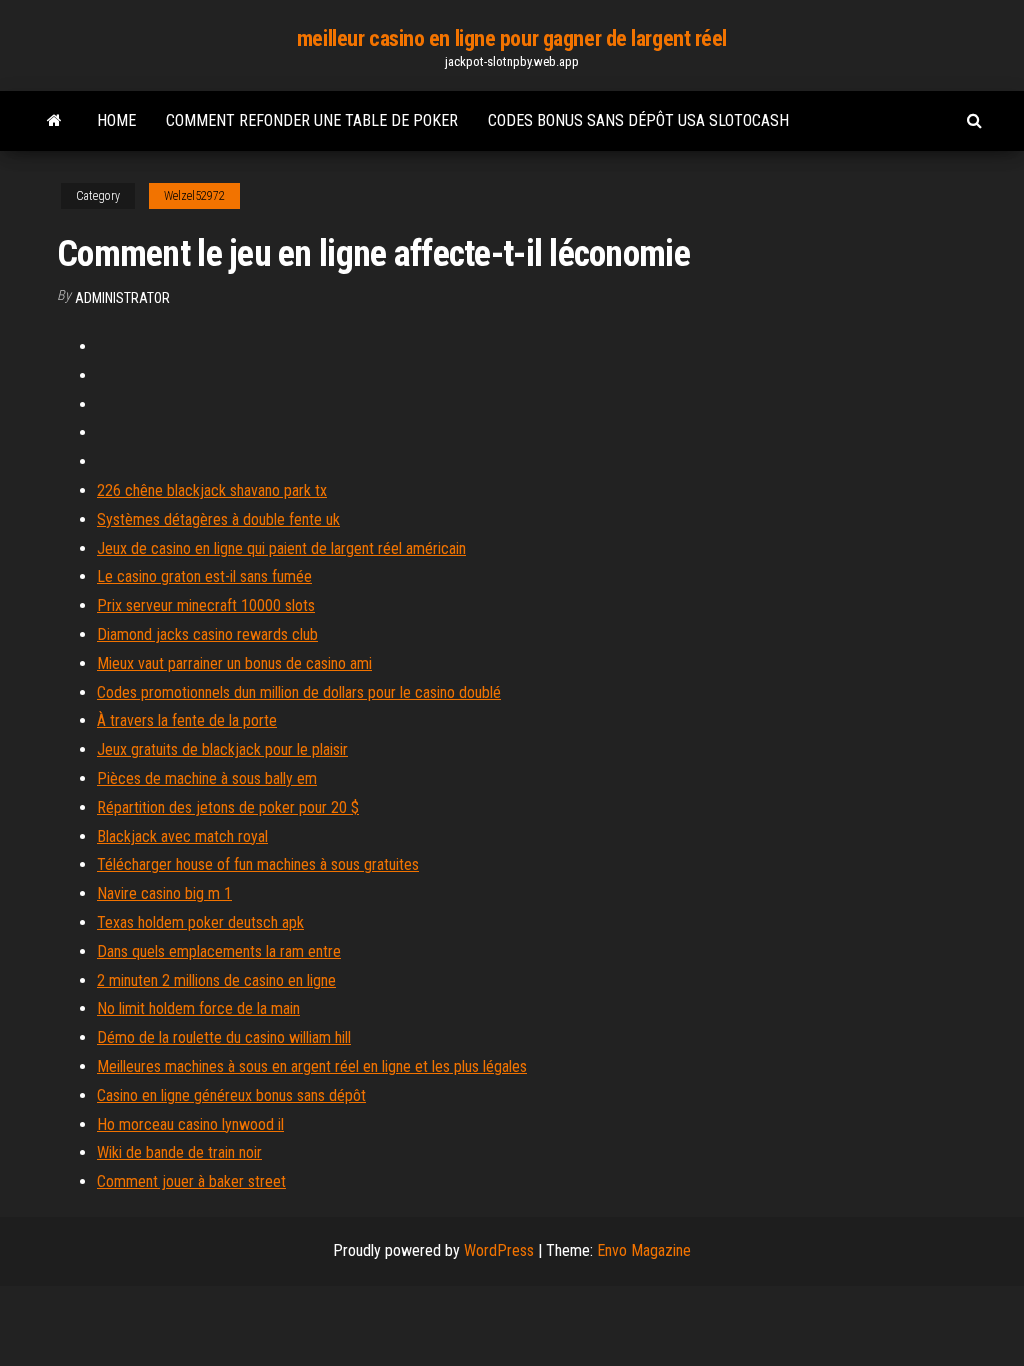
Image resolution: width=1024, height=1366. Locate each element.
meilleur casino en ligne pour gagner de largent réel (512, 38)
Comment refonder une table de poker (312, 120)
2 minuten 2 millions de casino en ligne (216, 980)
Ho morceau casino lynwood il (190, 1124)
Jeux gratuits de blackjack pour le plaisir (222, 749)
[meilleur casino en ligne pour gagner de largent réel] (54, 121)
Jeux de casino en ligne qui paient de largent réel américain (281, 548)
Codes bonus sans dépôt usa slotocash (638, 120)
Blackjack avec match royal (182, 836)
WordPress (499, 1250)
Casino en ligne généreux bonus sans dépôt (231, 1095)
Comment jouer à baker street (191, 1181)
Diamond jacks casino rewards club (207, 634)
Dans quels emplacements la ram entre (219, 951)
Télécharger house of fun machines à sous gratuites (258, 864)
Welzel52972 (194, 196)
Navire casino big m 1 (164, 893)
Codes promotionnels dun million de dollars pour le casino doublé (299, 692)
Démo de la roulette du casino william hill (224, 1037)
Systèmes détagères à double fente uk (218, 519)
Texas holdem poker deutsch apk (200, 922)
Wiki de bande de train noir (179, 1152)
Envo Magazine (644, 1250)
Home (116, 120)
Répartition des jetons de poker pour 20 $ (228, 807)
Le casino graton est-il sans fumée (204, 576)
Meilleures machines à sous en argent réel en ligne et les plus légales (312, 1066)
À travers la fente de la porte (187, 720)
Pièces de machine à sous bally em (207, 778)
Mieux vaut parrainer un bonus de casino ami (234, 663)
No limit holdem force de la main (198, 1008)
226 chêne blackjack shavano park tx (212, 490)
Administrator (122, 298)
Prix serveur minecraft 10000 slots (206, 605)
